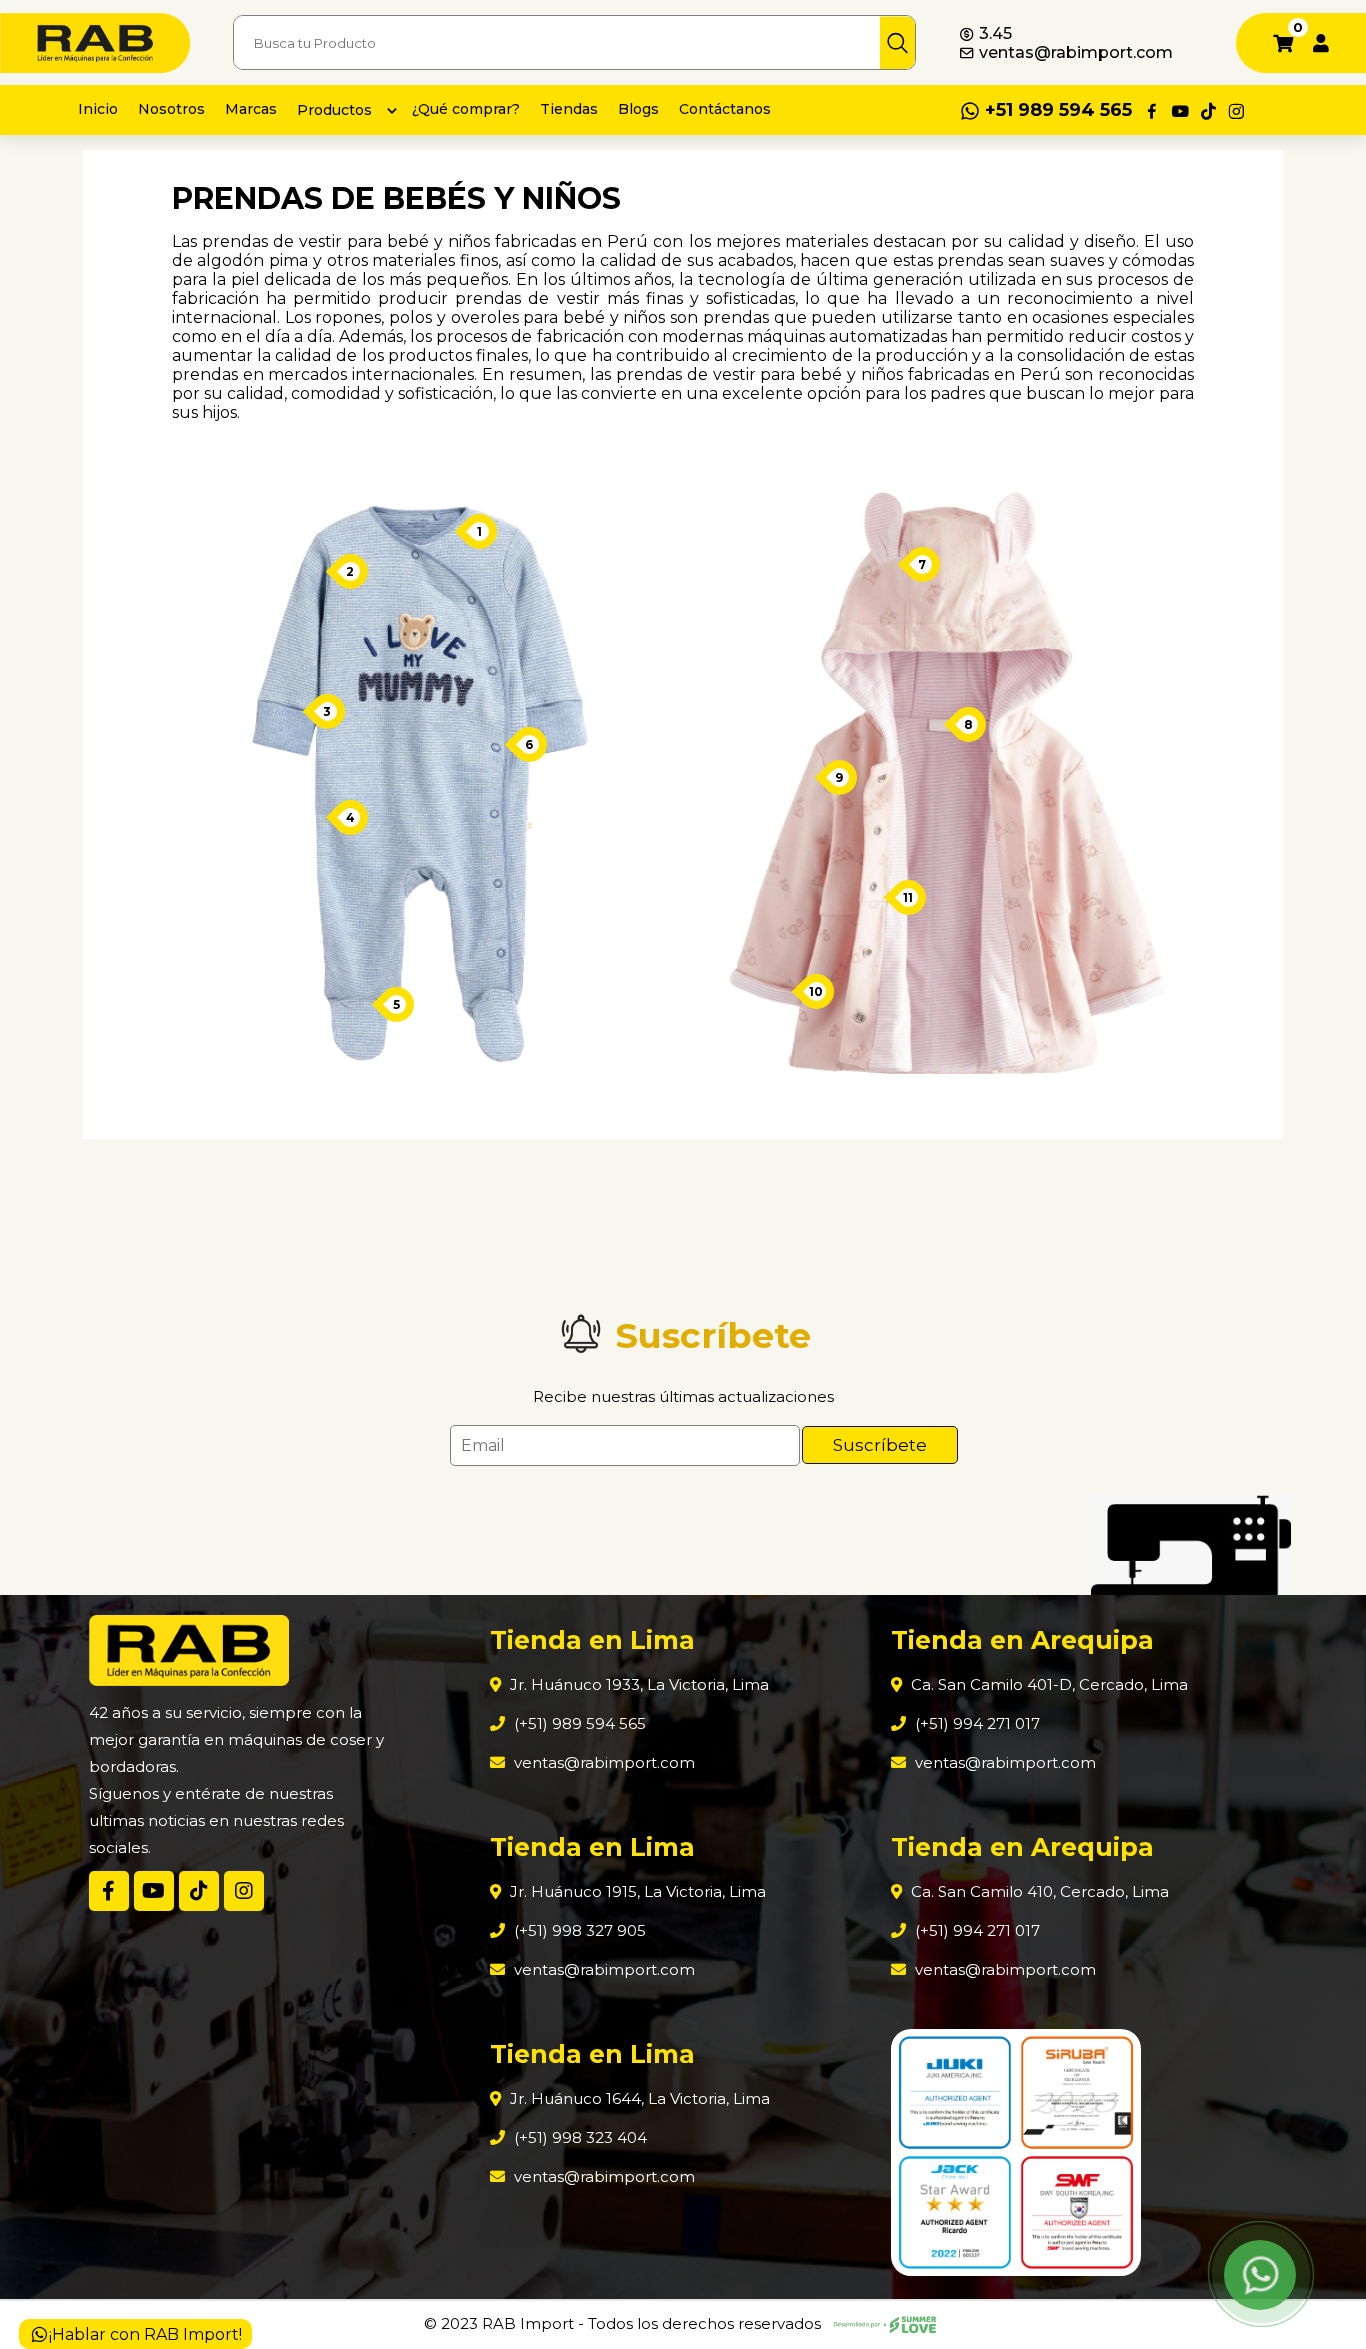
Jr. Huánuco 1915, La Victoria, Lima (636, 1891)
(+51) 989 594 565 (578, 1723)
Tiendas (569, 109)
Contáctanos (725, 109)
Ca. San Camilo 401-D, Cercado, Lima (1047, 1684)
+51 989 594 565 (1058, 110)
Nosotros (171, 109)
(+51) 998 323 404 (578, 2137)
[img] (897, 42)
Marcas (251, 109)
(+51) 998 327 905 (578, 1930)
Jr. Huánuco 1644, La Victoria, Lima (638, 2098)
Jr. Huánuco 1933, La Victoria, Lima (637, 1684)
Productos (334, 110)
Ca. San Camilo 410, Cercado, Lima (1038, 1891)
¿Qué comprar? (466, 109)
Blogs (638, 109)
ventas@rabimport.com (1074, 52)
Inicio (98, 109)
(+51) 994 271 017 (975, 1723)
